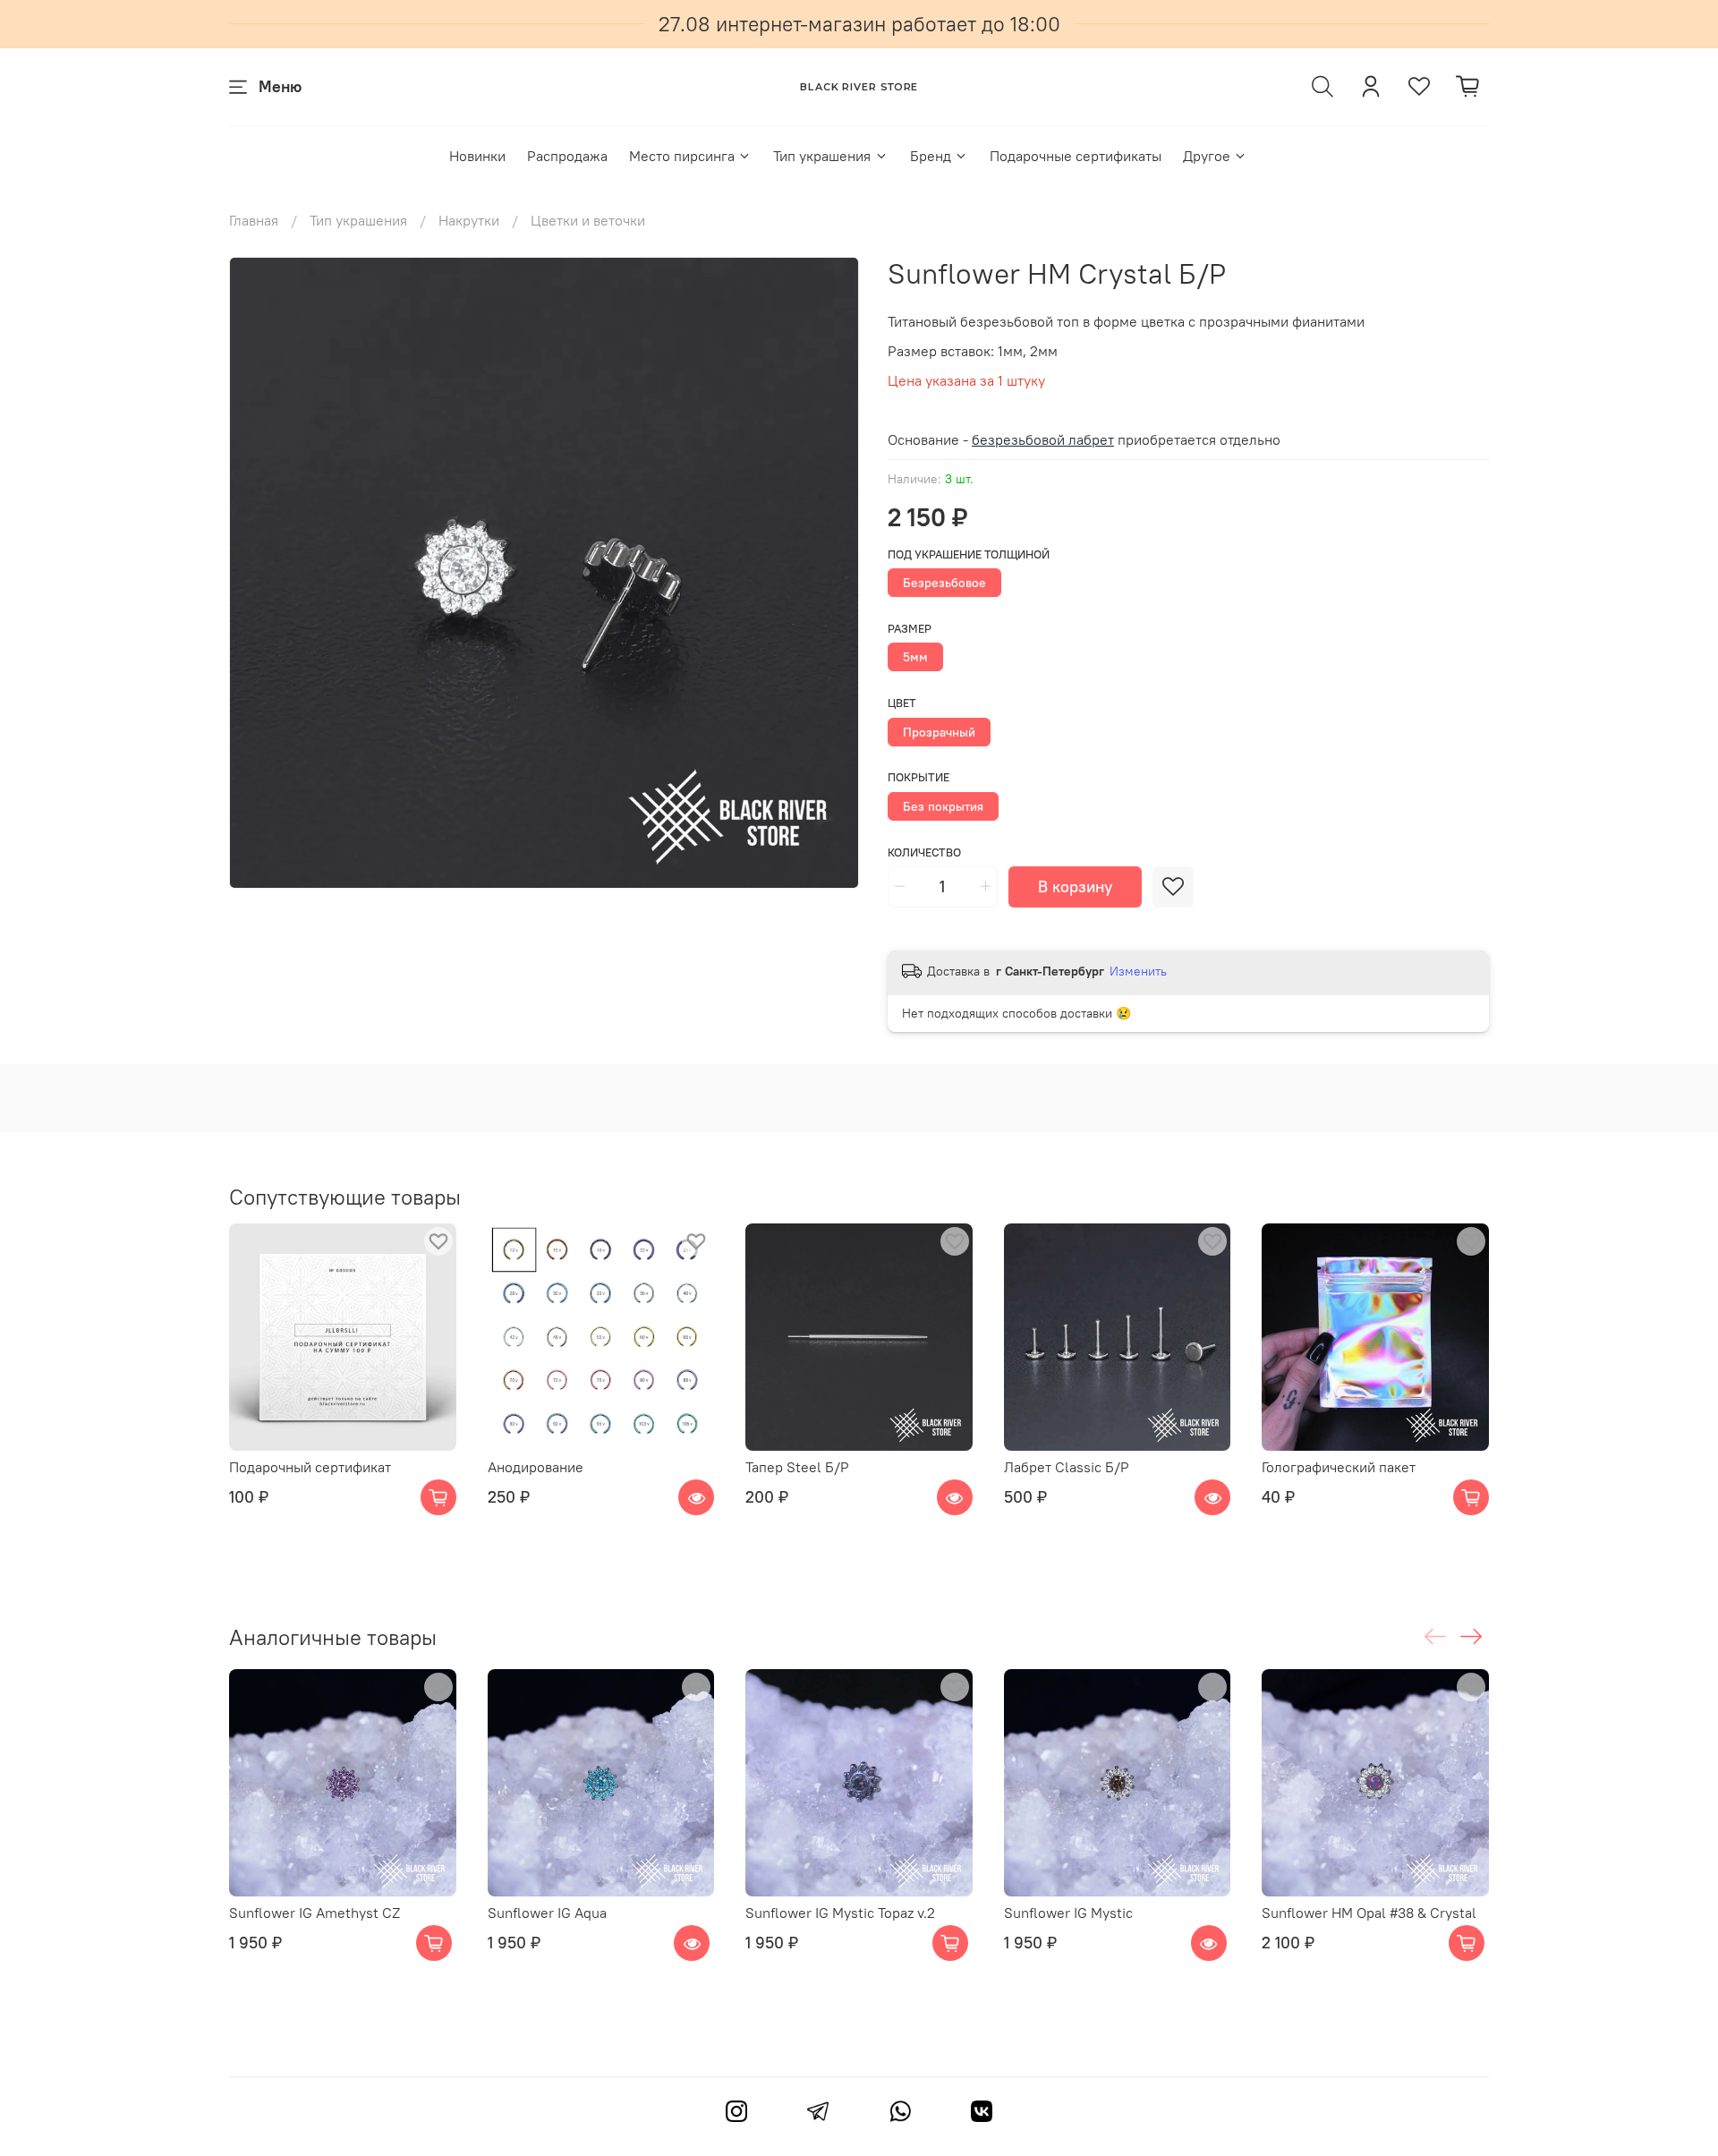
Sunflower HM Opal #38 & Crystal (1369, 1913)
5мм (915, 657)
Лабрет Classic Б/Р (1067, 1467)
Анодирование (536, 1467)
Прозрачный (939, 732)
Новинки (477, 156)
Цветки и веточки (588, 220)
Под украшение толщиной (969, 554)
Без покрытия (943, 806)
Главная (254, 220)
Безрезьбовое (944, 583)
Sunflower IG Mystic (1068, 1913)
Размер (910, 629)
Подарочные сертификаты (1076, 156)
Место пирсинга (682, 156)
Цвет (902, 703)
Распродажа (567, 156)
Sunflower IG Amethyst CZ (315, 1913)
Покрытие (919, 777)
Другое (1207, 156)
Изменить (1138, 971)
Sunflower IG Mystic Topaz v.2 (840, 1913)
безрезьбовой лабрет (1043, 439)
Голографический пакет (1339, 1467)
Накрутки (469, 220)
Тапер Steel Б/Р (797, 1467)
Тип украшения (822, 156)
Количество (924, 852)
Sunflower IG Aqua (547, 1913)
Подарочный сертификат (310, 1467)
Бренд (931, 156)
